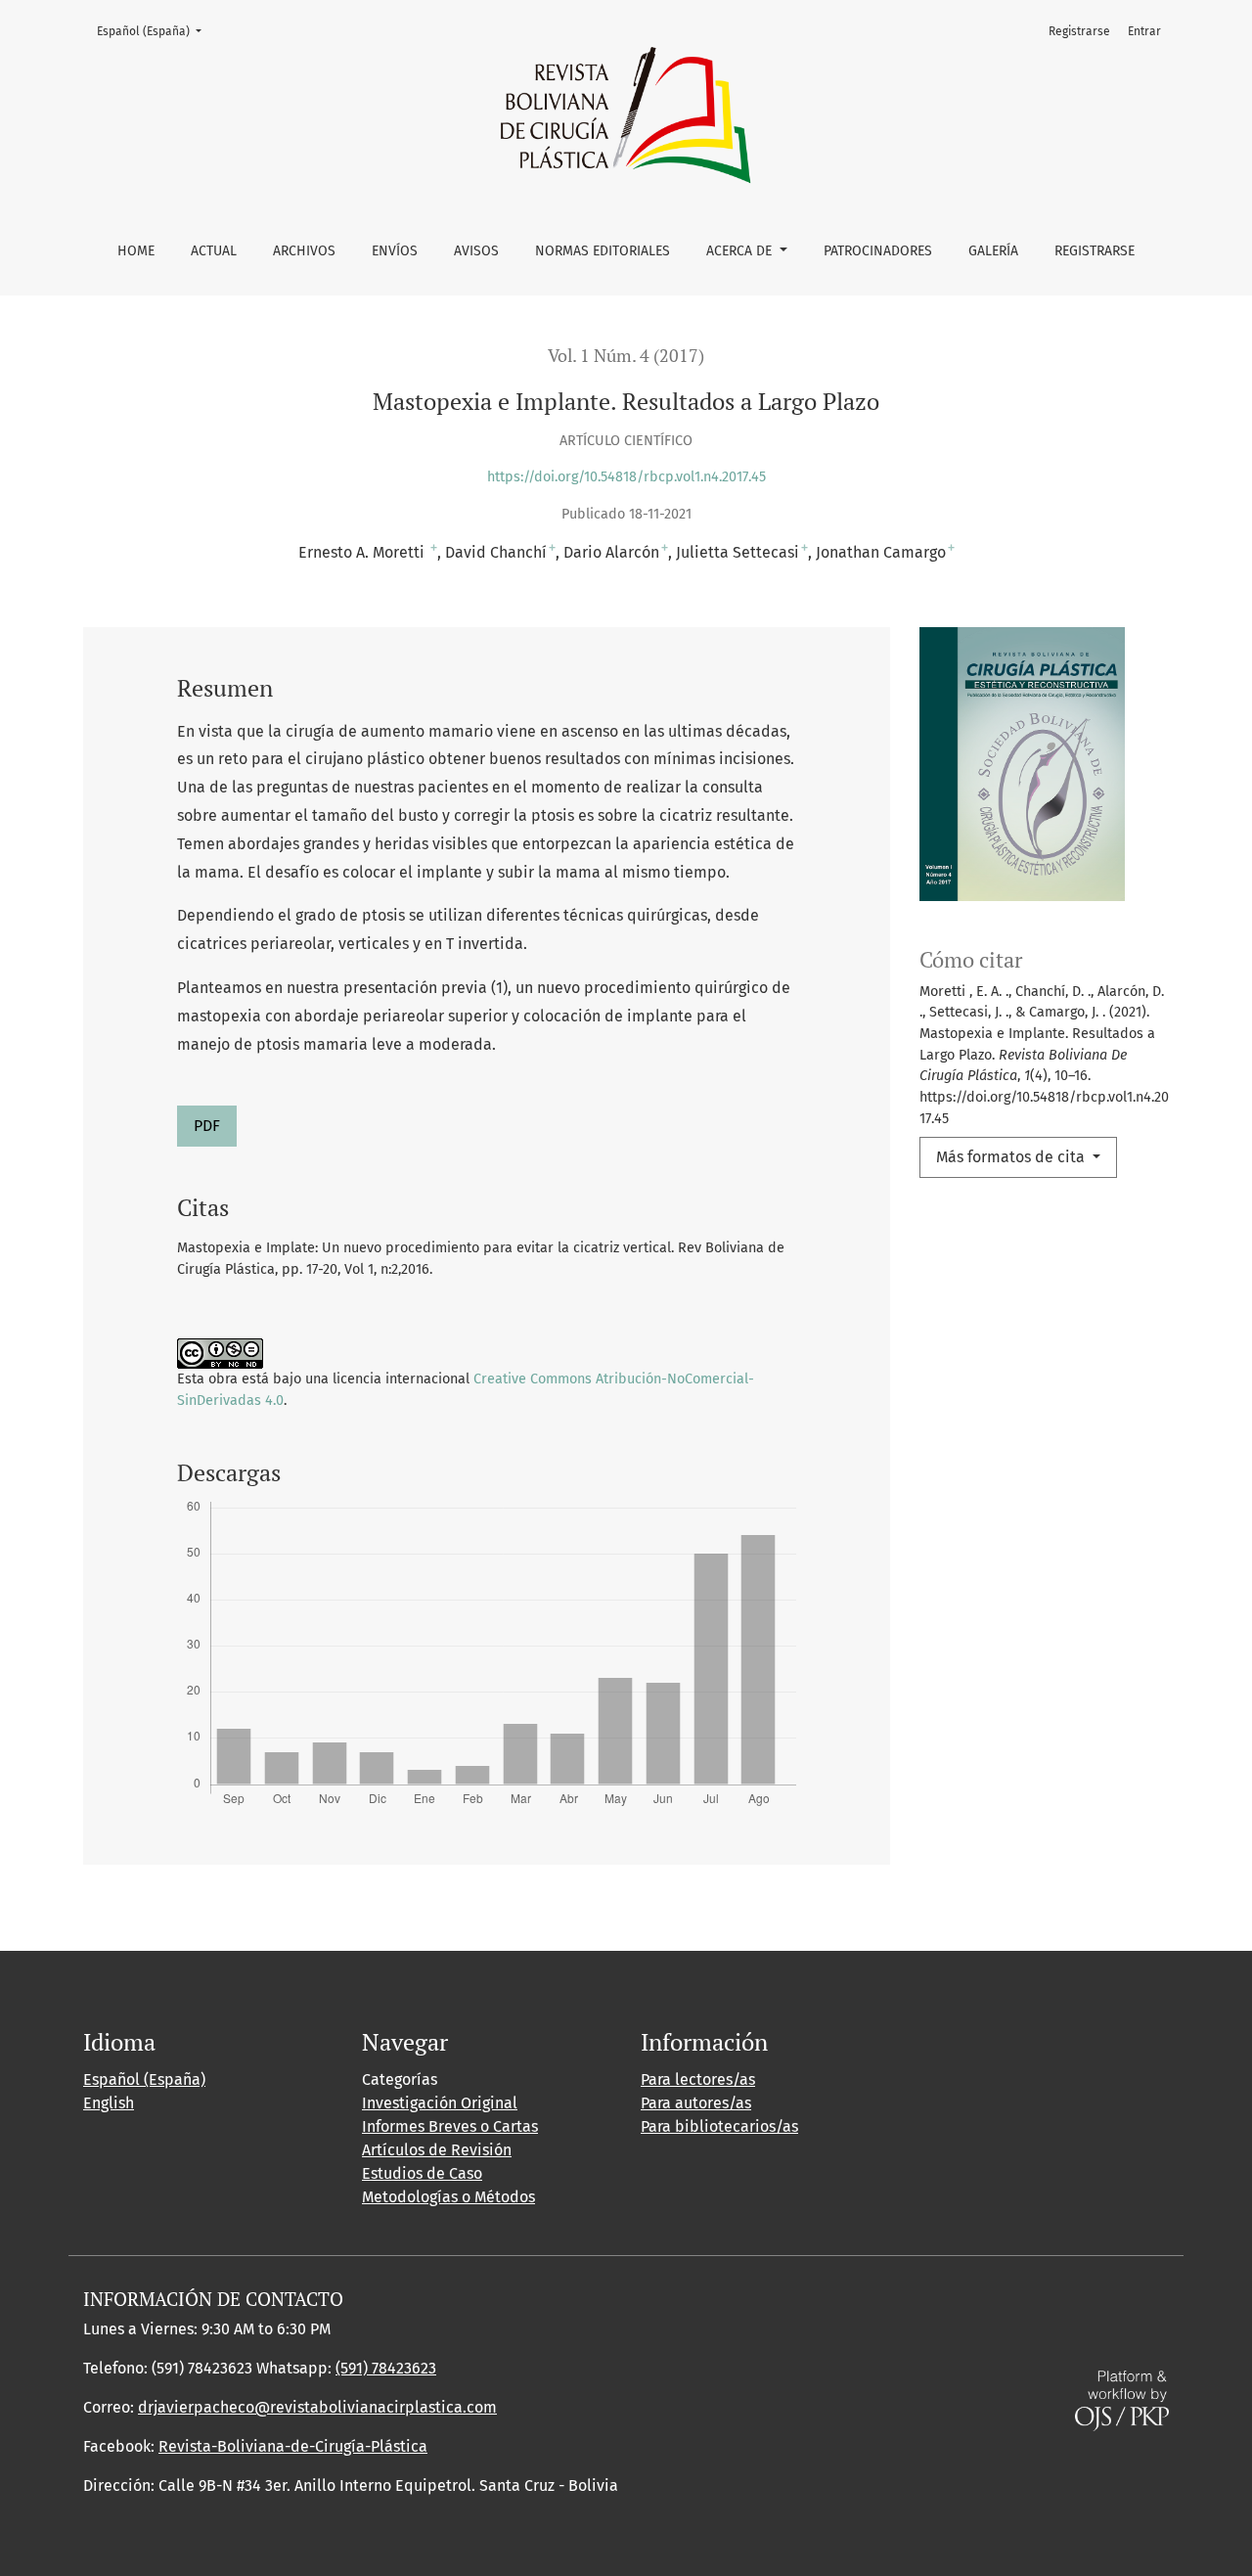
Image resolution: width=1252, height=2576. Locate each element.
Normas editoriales (603, 251)
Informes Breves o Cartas (450, 2126)
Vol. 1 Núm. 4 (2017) (626, 356)
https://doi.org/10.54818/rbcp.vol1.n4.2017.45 (626, 477)
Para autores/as (696, 2103)
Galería (993, 251)
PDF (207, 1126)
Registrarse (1095, 251)
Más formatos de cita (1012, 1157)
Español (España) (155, 31)
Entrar (1144, 31)
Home (136, 251)
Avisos (476, 251)
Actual (214, 251)
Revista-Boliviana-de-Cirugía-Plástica (293, 2446)
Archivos (304, 251)
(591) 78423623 (386, 2368)
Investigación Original (440, 2103)
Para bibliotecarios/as (719, 2126)
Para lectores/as (698, 2079)
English (109, 2103)
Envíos (395, 251)
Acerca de (741, 251)
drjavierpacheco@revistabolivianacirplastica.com (317, 2407)
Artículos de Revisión (437, 2150)
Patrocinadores (878, 251)
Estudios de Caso (422, 2173)
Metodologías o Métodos (448, 2197)
